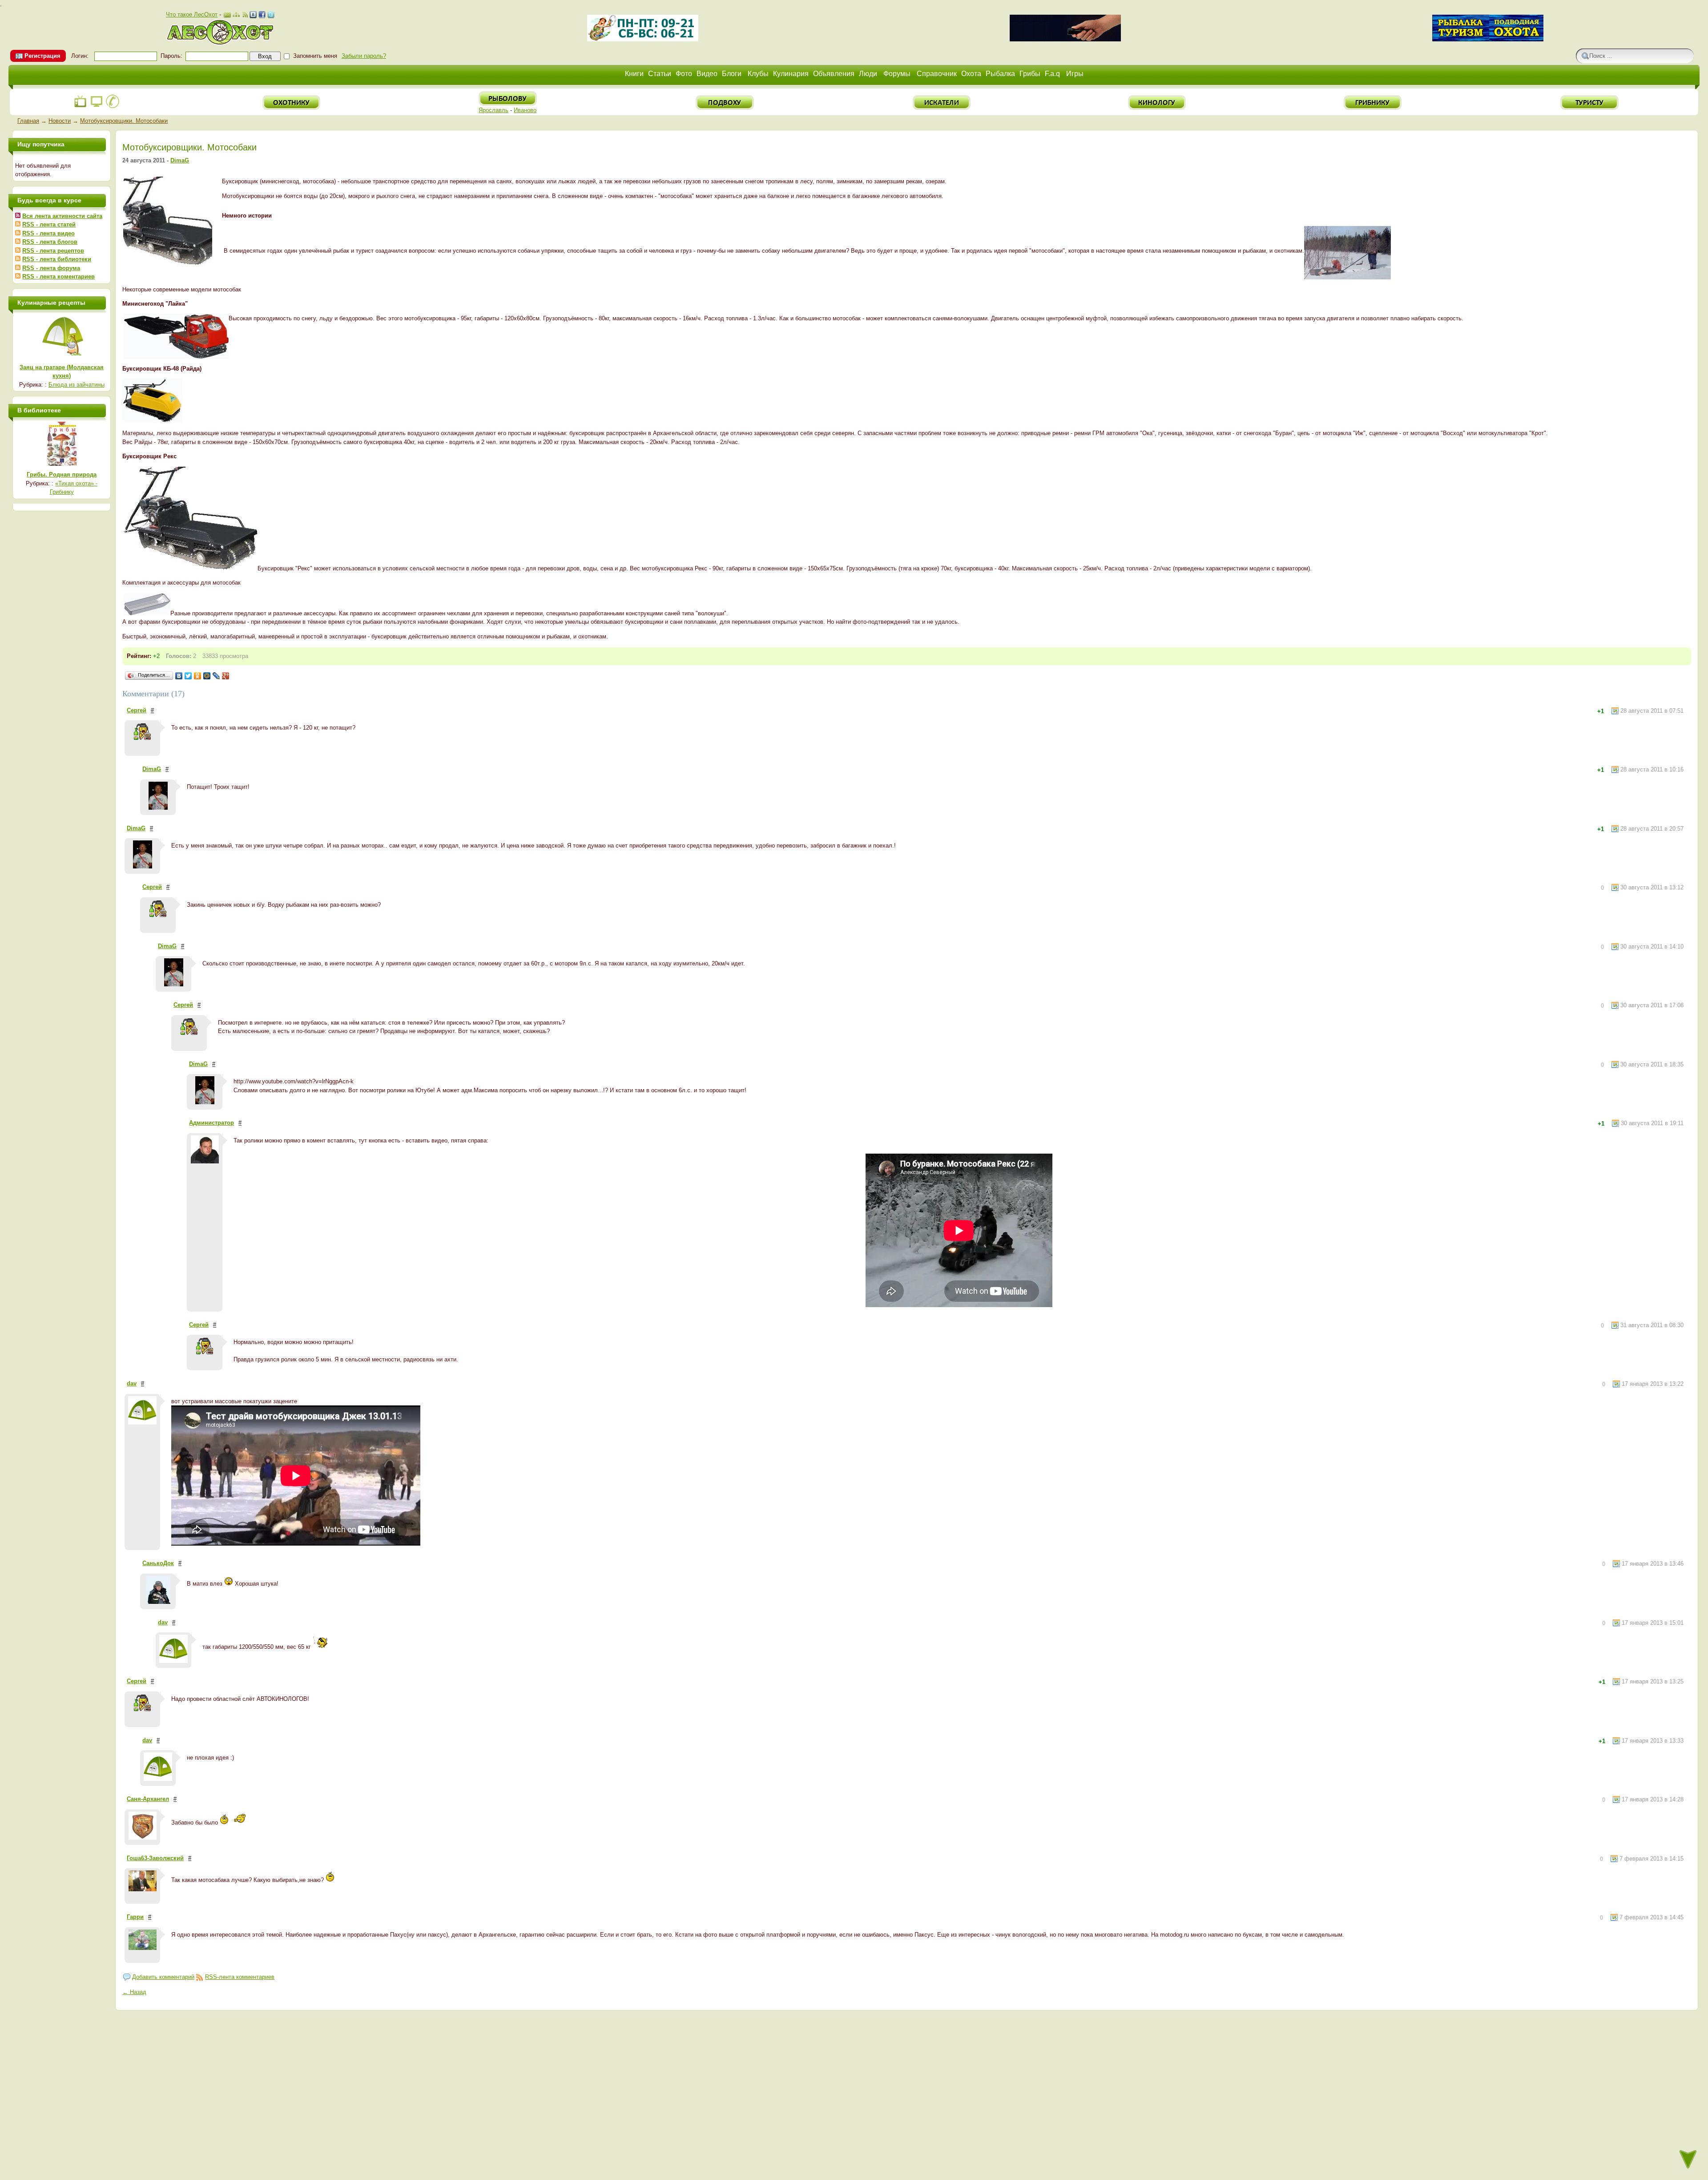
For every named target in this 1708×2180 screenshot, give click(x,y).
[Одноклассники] (198, 676)
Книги (634, 74)
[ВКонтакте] (179, 676)
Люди (868, 74)
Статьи (660, 74)
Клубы (758, 74)
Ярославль (493, 110)
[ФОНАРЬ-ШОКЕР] (1065, 39)
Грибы (1030, 74)
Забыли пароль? (364, 56)
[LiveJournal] (216, 676)
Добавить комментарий (163, 1977)
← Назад (134, 1992)
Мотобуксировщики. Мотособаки (124, 121)
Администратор (211, 1123)
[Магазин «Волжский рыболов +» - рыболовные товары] (643, 39)
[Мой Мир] (207, 676)
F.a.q (1052, 74)
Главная (28, 121)
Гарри (135, 1917)
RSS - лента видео (48, 233)
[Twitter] (188, 676)
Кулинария (791, 74)
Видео (707, 74)
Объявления (834, 74)
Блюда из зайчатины (77, 385)
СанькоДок (158, 1563)
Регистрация (42, 56)
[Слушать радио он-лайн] (81, 107)
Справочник (937, 74)
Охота (971, 74)
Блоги (732, 74)
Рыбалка (1000, 74)
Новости (60, 121)
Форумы (897, 74)
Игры (1075, 74)
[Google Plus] (226, 676)
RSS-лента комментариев (240, 1977)
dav (132, 1383)
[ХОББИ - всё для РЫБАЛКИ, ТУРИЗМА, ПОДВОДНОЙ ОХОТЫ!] (1488, 39)
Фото (684, 74)
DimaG (180, 160)
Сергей (137, 710)
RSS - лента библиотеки (57, 259)
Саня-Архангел (148, 1799)
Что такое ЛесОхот (192, 14)
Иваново (525, 110)
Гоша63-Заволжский (155, 1858)
